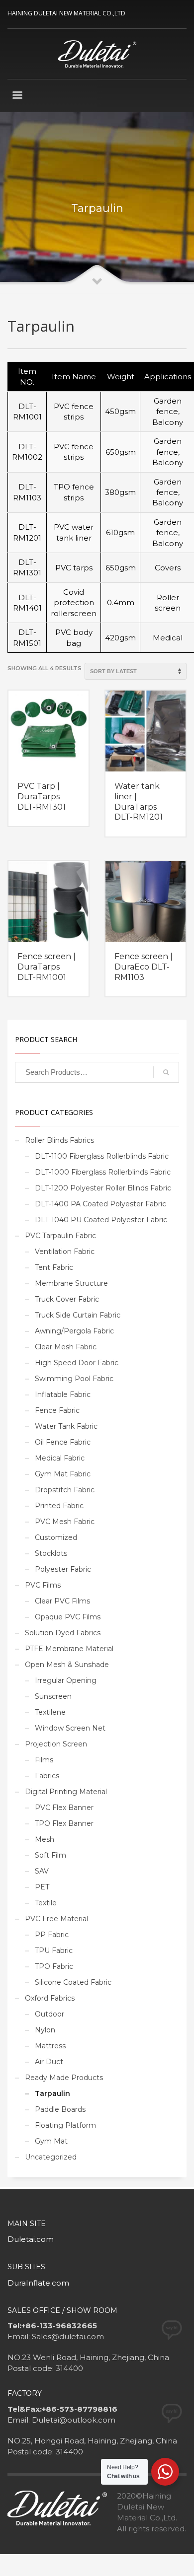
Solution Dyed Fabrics (63, 1633)
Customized (56, 1537)
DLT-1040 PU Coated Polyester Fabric (101, 1220)
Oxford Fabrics (50, 1998)
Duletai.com (31, 2239)
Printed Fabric (59, 1506)
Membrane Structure (71, 1283)
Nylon (45, 2030)
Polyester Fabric (63, 1569)
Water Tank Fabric (66, 1426)
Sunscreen (53, 1696)
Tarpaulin (52, 2093)
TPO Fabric (54, 1966)
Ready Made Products (64, 2078)
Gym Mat (51, 2141)
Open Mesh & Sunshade (67, 1665)
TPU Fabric (54, 1950)
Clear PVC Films (62, 1601)
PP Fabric (52, 1935)
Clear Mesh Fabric (66, 1347)
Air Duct (49, 2062)
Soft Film (50, 1855)
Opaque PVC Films (68, 1617)
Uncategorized (51, 2157)
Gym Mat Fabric (63, 1474)
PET (42, 1887)
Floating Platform (65, 2125)
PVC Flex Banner (64, 1808)
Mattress (50, 2046)
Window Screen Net (70, 1728)
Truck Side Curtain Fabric (78, 1315)
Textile (46, 1903)
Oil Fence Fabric (63, 1442)
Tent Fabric (54, 1267)
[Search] (166, 1072)
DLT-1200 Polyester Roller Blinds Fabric (103, 1188)
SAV (42, 1871)
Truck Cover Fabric (67, 1299)
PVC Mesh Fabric (65, 1522)
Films (44, 1760)
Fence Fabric (57, 1410)
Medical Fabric (60, 1458)
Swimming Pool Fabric (74, 1379)
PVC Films (43, 1585)
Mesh (45, 1839)
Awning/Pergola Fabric (74, 1331)
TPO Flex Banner (64, 1823)
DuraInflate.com (38, 2283)
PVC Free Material (56, 1919)
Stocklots (51, 1553)
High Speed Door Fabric (77, 1363)
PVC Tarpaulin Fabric (60, 1236)
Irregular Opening (66, 1680)
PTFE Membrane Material (69, 1649)
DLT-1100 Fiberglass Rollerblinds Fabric (102, 1156)
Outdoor (49, 2014)
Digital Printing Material (66, 1792)
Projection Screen (56, 1744)
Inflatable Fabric (63, 1394)
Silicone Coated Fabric (73, 1982)
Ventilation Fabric (65, 1252)
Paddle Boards (60, 2109)
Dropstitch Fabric (65, 1490)
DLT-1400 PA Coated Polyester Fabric (100, 1204)
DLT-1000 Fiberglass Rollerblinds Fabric (103, 1172)
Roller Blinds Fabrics (59, 1140)
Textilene (50, 1712)
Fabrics (47, 1776)
